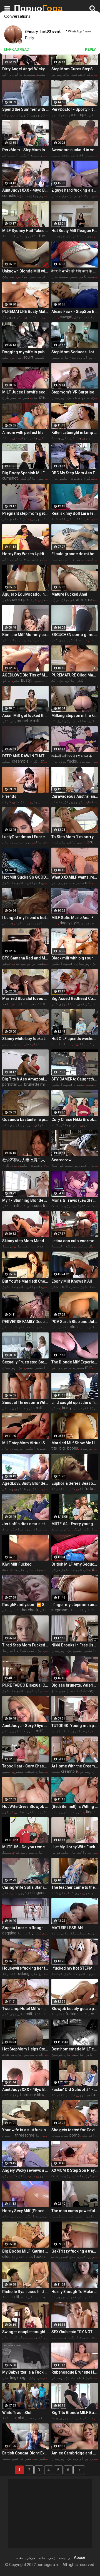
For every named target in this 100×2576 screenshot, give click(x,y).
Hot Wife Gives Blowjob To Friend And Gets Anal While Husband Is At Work (25, 1806)
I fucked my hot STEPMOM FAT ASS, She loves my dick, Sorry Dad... (75, 1968)
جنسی (56, 357)
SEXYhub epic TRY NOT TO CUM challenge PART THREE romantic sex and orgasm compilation (75, 2332)
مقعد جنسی (61, 155)
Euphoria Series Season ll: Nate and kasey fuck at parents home (75, 1483)
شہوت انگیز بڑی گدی (69, 640)
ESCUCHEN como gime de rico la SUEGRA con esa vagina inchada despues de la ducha (75, 635)
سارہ (84, 1327)
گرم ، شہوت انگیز (35, 1165)
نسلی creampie (15, 761)
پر (11, 1610)
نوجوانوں (60, 115)
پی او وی (85, 357)
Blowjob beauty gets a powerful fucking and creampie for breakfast (75, 2009)
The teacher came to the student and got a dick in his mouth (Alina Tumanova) (75, 1887)
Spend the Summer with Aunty (25, 109)
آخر (88, 519)
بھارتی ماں (89, 761)
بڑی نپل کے (61, 721)
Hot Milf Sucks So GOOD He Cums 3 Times (25, 877)
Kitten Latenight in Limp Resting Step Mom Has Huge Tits (75, 433)
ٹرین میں (38, 276)
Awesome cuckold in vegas (75, 150)
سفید (92, 276)
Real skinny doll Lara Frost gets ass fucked (75, 513)
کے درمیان (83, 317)
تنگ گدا (58, 519)
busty (26, 680)
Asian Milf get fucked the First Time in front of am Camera (25, 716)
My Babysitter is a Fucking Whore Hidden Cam (25, 2372)
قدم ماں (69, 357)
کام (87, 74)
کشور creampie (15, 599)
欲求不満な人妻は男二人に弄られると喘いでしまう (25, 1160)
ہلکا (72, 1004)
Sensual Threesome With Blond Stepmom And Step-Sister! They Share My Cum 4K (25, 1402)
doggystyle (69, 923)
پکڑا (31, 2377)
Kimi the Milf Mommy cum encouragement (25, 635)
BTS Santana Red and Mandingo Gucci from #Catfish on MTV (25, 958)
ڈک (54, 680)
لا (91, 1246)
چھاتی (76, 438)
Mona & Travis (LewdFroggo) (75, 1200)
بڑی (61, 680)
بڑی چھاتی (61, 2377)
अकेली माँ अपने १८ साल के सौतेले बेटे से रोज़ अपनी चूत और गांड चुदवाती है (75, 756)
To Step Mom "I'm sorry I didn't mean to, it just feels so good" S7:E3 (75, 837)
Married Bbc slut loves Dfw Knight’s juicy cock (25, 999)
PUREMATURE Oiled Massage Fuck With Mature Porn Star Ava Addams (75, 675)
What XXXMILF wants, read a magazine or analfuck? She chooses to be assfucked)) (75, 877)
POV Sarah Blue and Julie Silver (75, 1322)
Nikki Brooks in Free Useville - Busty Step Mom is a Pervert (75, 1645)
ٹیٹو (7, 963)
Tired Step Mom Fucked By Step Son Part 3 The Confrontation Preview (25, 1645)
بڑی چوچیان (62, 236)
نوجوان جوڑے (71, 195)
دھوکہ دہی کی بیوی (77, 2418)
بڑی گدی (58, 1004)
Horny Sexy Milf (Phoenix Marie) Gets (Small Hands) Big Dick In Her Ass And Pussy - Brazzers (25, 2211)
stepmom (48, 397)
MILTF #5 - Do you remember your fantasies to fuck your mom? (25, 1847)
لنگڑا (40, 2014)
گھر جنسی (78, 276)
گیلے (7, 802)
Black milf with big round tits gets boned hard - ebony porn (75, 958)
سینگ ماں (60, 276)
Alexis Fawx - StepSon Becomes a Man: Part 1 (75, 312)
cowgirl (66, 317)
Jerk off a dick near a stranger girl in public (25, 1524)
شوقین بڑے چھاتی (67, 74)
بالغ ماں (33, 317)
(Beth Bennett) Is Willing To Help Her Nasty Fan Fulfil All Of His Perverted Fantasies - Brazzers (75, 1806)
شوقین (57, 559)
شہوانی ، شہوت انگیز (21, 882)
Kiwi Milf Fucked (17, 1564)
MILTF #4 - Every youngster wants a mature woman (75, 1524)
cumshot (10, 195)
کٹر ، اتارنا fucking (74, 1489)
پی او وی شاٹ (13, 1125)
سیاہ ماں (35, 1569)
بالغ (7, 438)
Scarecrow (61, 1160)
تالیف (78, 2054)
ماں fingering (14, 2377)
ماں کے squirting (35, 1206)
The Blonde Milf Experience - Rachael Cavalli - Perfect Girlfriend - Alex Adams (75, 1362)
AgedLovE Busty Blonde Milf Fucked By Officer (25, 1483)
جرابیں (84, 2095)
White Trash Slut (17, 2413)
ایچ (30, 1125)
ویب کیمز (60, 2216)
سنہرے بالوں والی (68, 1812)
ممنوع (18, 1771)
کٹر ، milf (11, 1206)
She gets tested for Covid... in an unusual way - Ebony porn (75, 2130)
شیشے (30, 1771)
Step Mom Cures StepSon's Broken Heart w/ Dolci (75, 69)
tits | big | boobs (65, 1448)
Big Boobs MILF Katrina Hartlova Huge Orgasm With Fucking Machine (25, 2251)
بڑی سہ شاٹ (84, 236)
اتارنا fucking (16, 1973)
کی (26, 1246)
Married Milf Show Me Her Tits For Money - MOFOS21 (75, 1443)
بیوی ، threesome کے (28, 2135)
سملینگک (78, 1933)
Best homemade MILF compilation (75, 2049)
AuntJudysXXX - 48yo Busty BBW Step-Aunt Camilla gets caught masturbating (25, 2089)
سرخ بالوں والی (16, 559)
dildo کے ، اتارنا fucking (25, 2256)
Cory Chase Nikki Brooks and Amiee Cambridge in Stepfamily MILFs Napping (75, 1120)
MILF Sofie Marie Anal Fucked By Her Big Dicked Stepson (75, 918)
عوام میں (34, 1529)
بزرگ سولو (12, 640)
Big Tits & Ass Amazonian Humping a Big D (25, 1079)
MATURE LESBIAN (67, 1928)
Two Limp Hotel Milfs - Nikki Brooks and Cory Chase (25, 2009)
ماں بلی (45, 478)
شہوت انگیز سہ (31, 2216)
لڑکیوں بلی (28, 236)
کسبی (39, 357)
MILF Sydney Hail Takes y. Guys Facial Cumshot (25, 231)
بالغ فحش (82, 397)
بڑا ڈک (90, 1408)
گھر (89, 2054)
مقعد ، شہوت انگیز (68, 1084)
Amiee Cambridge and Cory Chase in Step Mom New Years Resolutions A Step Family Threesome (75, 2453)
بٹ (74, 2377)
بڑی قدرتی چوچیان (68, 2297)
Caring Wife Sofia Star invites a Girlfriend (25, 1887)
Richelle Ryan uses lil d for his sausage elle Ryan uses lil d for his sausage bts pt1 (25, 2292)
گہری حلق (78, 2256)
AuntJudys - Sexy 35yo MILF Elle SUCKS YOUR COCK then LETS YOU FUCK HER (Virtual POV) (25, 1726)
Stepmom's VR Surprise (73, 392)
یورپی (93, 2256)
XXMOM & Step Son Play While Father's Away (75, 2170)
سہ (54, 2337)
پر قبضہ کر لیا (65, 1165)
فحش (28, 1044)
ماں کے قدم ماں (16, 519)
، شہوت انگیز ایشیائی (22, 155)
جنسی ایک (29, 438)
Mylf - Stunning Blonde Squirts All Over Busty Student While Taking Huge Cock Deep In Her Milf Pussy (25, 1200)
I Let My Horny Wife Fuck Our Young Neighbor (75, 1847)
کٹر (47, 155)
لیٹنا (57, 1973)
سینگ (7, 1852)
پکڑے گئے (10, 2095)
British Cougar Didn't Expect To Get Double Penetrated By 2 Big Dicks (25, 2453)
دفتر (56, 1408)
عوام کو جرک (13, 1529)
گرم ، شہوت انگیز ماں (71, 478)
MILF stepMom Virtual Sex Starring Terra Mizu (25, 1443)
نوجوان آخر (75, 559)
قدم (55, 1125)
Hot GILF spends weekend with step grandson (75, 1039)
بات (6, 115)
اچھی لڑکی (77, 842)
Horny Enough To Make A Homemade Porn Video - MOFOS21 (75, 2292)
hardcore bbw (32, 2095)
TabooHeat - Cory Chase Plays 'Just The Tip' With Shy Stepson (25, 1766)
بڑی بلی (69, 1852)
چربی (35, 519)
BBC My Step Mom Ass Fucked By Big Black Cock (75, 473)
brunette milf (28, 721)
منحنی (57, 802)
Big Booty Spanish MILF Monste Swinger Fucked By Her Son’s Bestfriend (25, 473)
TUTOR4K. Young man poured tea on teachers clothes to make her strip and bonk (75, 1726)
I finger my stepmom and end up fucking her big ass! (75, 1605)
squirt (28, 357)
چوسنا (8, 1246)
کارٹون (79, 1206)
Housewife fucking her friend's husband (25, 1968)
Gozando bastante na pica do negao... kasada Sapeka (25, 1120)
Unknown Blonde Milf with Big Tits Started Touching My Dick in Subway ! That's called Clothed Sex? (25, 271)
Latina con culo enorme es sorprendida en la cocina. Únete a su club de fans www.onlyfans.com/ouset (75, 1241)
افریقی (88, 2135)
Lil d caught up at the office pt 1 (75, 1402)
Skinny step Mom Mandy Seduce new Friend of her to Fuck (25, 1241)
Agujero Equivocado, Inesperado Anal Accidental (25, 594)
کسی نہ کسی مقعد (17, 2458)
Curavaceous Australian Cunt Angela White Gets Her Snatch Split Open (75, 796)
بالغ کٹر (28, 478)
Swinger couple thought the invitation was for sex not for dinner (25, 2332)
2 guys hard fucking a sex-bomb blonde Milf (75, 190)
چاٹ (55, 2418)
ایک (36, 1044)
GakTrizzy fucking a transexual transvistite (75, 2251)
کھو (83, 1165)
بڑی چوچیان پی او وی (29, 115)
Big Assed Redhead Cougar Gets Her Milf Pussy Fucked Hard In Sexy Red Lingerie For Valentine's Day (75, 999)
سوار (78, 1408)
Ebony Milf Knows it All (72, 1281)
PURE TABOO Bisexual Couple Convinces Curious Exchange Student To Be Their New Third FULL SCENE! (25, 1685)
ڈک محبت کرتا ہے (27, 1004)
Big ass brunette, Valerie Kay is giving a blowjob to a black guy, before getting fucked (75, 1685)
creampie (79, 115)
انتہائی (75, 519)
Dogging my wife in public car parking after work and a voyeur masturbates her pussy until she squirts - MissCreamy (25, 352)
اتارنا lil (11, 2297)
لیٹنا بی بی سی (35, 963)
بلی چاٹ (9, 2216)
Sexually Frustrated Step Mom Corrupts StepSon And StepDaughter (25, 1362)
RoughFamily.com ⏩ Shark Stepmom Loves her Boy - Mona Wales (25, 1605)
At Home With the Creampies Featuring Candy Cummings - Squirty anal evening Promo (75, 1766)
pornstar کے (12, 1084)
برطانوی (23, 1489)
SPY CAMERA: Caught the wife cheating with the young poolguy (75, 1079)
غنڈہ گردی (61, 1731)
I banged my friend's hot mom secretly (25, 918)
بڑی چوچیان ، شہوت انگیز (74, 963)
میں (84, 1125)
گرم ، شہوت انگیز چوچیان (33, 1448)
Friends (9, 796)
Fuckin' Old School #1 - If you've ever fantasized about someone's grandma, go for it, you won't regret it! (75, 2089)
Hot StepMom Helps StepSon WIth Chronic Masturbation (25, 2049)
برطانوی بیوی (45, 680)
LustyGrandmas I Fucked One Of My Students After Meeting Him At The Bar (25, 837)
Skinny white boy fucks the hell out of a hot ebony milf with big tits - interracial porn (25, 1039)
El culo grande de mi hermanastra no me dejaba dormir (75, 554)
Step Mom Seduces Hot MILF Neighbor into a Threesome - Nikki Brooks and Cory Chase (75, 352)
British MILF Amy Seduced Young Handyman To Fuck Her (75, 1564)
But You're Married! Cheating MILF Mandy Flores (25, 1281)
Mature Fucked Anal (69, 594)
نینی (42, 2377)
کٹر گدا (18, 1327)
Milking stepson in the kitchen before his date (75, 716)
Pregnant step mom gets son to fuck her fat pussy (25, 513)
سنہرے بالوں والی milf (28, 74)
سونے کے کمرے (63, 1044)
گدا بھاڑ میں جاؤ (67, 1690)
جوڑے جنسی (38, 2337)
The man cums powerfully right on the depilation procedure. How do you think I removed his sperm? (75, 2211)
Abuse (80, 2557)
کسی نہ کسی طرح (16, 397)
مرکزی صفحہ (25, 2557)
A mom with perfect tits (23, 433)
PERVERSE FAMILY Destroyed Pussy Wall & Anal (25, 1322)
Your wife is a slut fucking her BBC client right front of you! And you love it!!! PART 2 (25, 2130)
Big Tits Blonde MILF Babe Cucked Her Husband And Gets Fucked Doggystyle (75, 2413)
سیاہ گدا (19, 2337)
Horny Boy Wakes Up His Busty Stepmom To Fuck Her (25, 554)
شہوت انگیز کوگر (67, 1569)
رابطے (65, 2557)
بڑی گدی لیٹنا (64, 1246)
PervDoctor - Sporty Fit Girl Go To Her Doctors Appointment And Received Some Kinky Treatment (75, 109)
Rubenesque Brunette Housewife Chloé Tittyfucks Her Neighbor (75, 2372)
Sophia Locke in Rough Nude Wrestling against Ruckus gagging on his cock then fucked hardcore (25, 1928)
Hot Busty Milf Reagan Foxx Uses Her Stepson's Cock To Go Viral (75, 231)
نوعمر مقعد (37, 1327)
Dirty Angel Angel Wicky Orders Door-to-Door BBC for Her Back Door (25, 69)
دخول (30, 2418)
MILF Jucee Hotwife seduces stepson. (25, 392)
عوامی (22, 276)
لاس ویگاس (60, 2256)
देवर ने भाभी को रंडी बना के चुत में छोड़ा (75, 271)
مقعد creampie (65, 1771)
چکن (6, 276)
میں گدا (74, 1893)
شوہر (56, 1852)
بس (13, 276)
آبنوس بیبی (13, 1044)
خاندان (79, 721)
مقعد (41, 74)
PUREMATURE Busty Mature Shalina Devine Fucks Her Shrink (25, 312)
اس (13, 721)
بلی (6, 357)
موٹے (84, 1246)
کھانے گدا (45, 2418)
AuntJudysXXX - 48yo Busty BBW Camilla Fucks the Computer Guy (25, 190)
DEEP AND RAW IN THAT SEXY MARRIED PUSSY (25, 756)
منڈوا (21, 923)
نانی (46, 882)
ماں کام (58, 842)
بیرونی (28, 1852)
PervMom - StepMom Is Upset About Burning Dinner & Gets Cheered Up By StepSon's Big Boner (25, 150)
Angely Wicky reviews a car (25, 2170)
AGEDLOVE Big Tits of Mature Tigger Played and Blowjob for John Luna (25, 675)
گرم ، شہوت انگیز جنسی (45, 1367)
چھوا (56, 438)
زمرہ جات (47, 2557)
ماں (55, 195)
